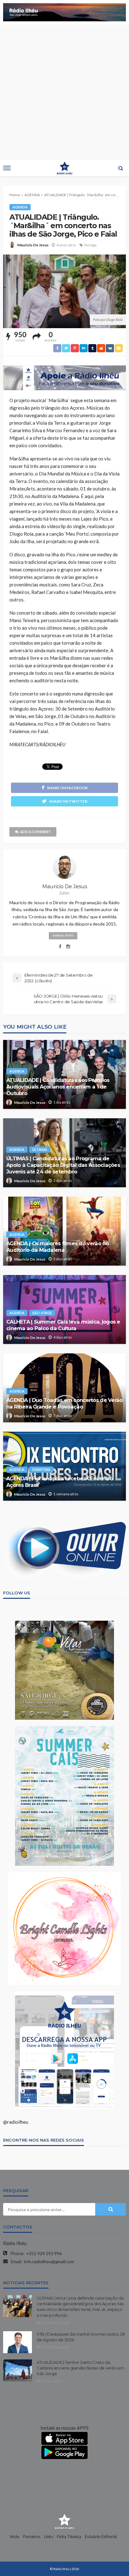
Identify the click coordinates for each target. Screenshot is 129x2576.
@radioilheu (16, 2122)
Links (49, 2537)
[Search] (121, 168)
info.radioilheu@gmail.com (49, 2261)
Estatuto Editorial (101, 2537)
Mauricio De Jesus (33, 245)
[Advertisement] (64, 92)
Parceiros (32, 2537)
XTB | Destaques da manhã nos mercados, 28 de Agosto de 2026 (81, 2337)
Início (15, 2537)
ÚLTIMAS (40, 1149)
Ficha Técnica (69, 2537)
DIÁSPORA (41, 1469)
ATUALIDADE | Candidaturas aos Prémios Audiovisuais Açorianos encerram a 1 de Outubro (58, 1087)
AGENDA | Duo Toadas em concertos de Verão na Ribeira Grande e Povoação (64, 1403)
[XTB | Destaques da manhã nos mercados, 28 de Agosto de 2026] (18, 2342)
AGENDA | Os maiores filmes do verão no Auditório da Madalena (58, 1247)
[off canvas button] (7, 168)
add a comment (35, 832)
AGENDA (20, 207)
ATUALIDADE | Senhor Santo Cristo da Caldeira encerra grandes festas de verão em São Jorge (80, 2368)
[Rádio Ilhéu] (64, 2521)
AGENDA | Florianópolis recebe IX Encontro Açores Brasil (59, 1482)
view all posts (63, 936)
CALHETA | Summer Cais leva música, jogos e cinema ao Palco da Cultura (63, 1325)
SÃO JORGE (42, 1313)
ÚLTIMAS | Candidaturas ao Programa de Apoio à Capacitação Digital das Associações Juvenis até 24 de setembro (63, 1165)
